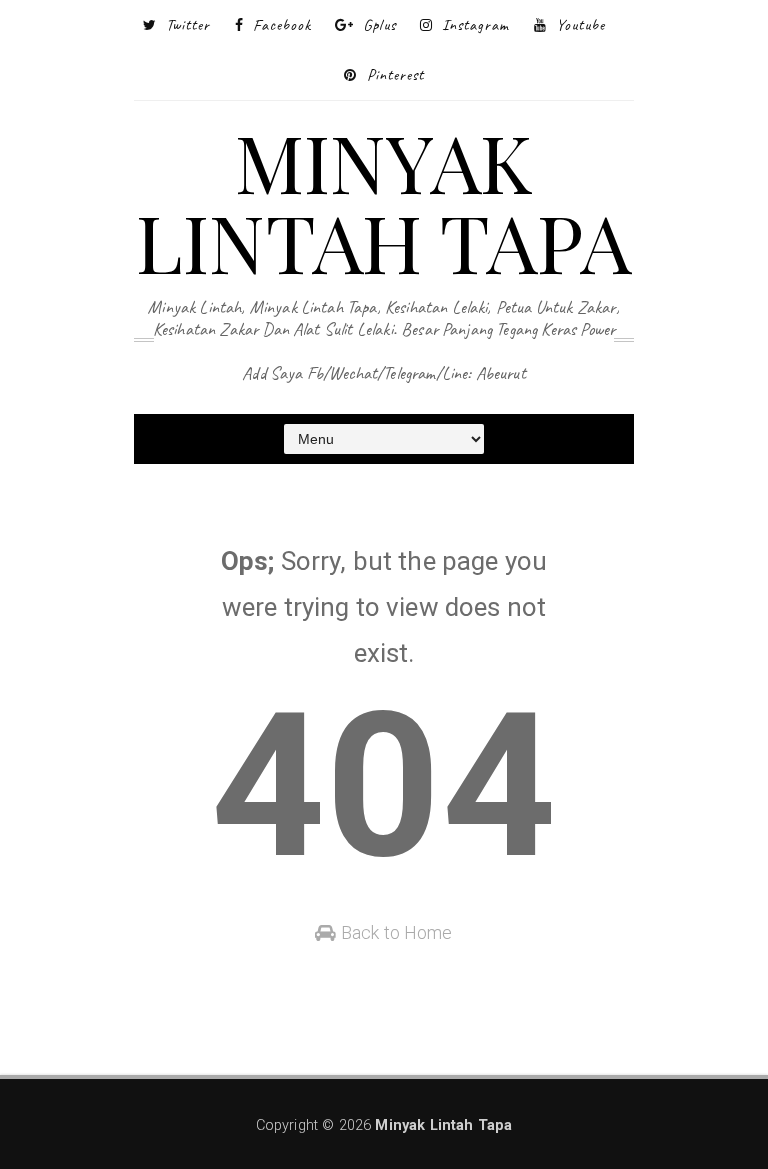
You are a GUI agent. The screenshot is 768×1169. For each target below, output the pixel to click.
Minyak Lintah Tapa (384, 200)
